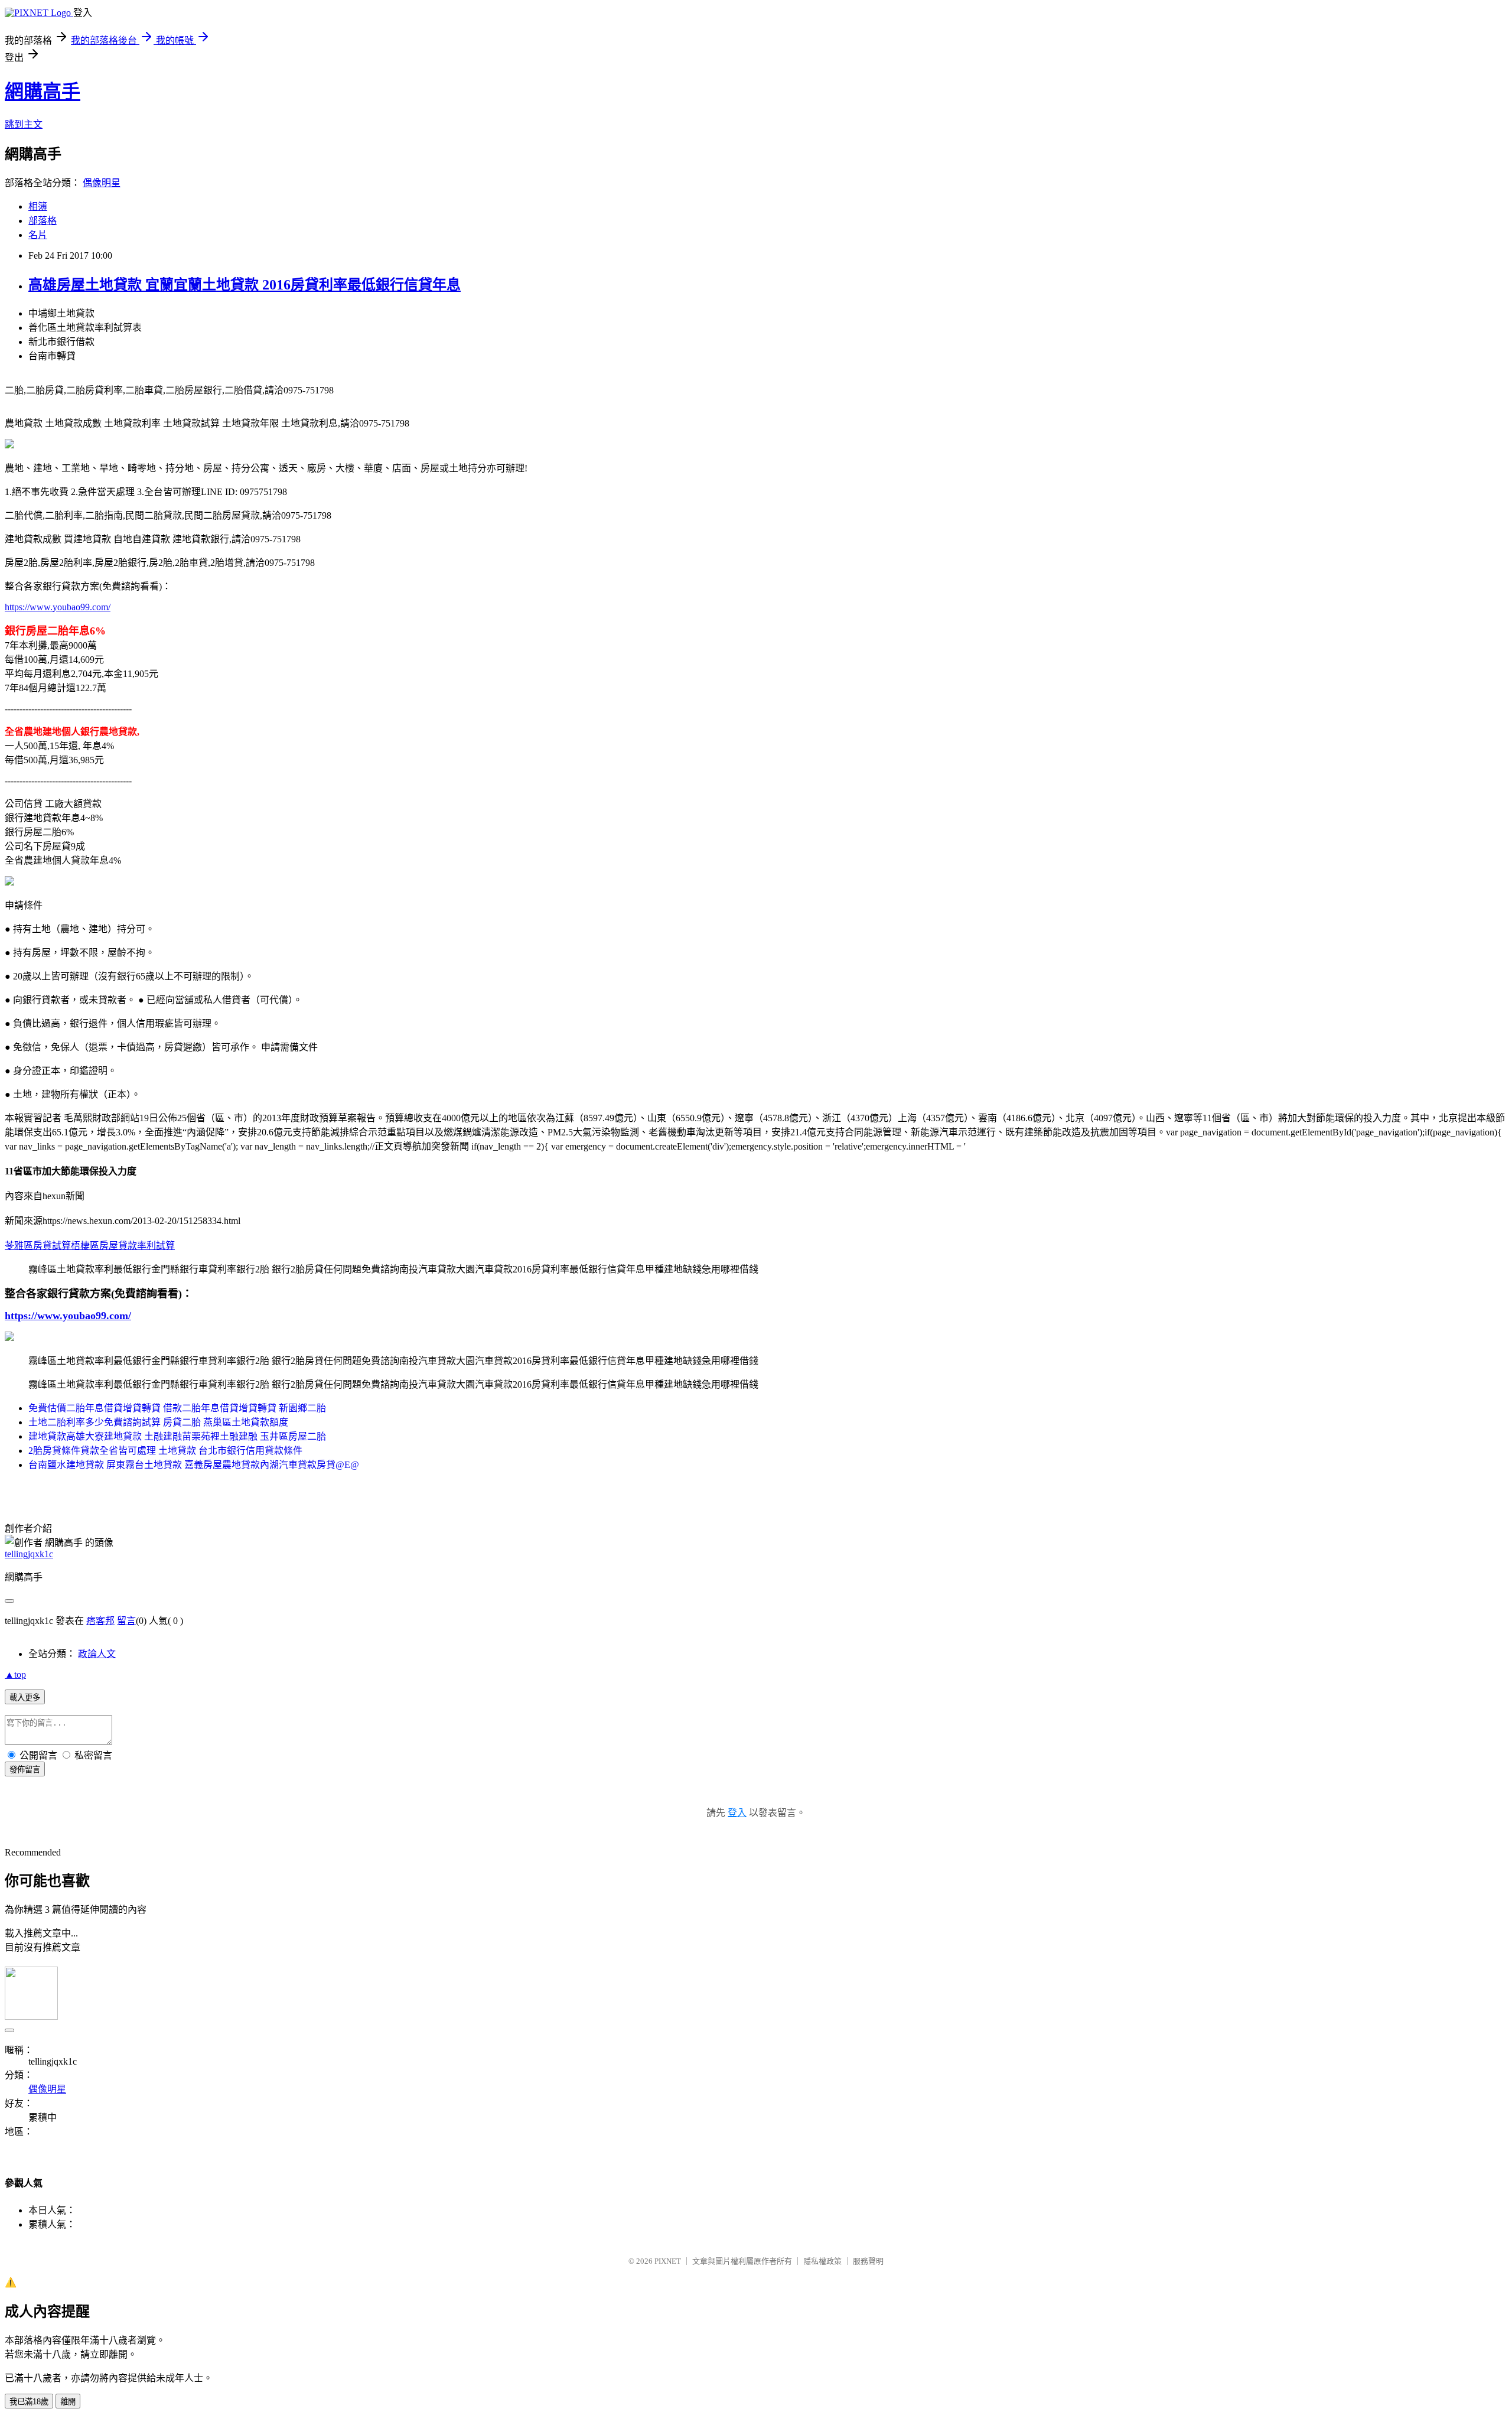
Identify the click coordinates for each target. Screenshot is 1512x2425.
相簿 (38, 206)
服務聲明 (868, 2261)
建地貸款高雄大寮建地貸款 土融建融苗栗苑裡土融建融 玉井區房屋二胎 (177, 1436)
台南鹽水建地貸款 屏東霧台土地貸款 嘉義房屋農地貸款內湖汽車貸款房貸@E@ (194, 1465)
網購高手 (43, 92)
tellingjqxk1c (29, 1554)
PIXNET (668, 2261)
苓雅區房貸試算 (38, 1246)
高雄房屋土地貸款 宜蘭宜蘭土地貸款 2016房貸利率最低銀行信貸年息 (245, 285)
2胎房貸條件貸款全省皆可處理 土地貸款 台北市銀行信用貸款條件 (165, 1451)
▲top (15, 1674)
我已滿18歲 (29, 2402)
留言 (126, 1621)
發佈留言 (25, 1770)
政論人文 (97, 1654)
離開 (68, 2402)
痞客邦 (100, 1621)
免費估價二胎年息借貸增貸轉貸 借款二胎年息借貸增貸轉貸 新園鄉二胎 (177, 1408)
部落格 (43, 221)
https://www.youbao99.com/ (58, 607)
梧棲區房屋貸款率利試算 (123, 1246)
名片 (38, 235)
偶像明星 (102, 183)
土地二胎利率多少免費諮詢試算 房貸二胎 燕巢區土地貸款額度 (158, 1422)
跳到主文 (24, 124)
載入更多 (25, 1697)
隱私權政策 (822, 2261)
